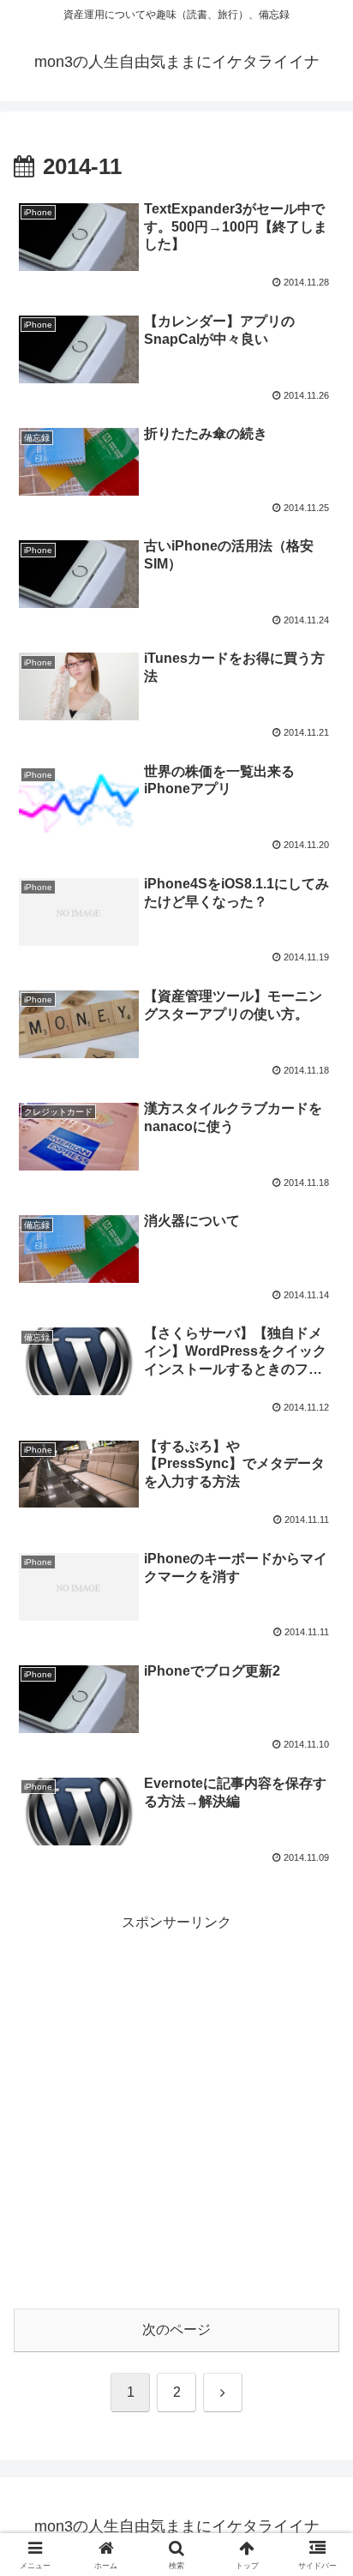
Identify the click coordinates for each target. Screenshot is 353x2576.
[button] (317, 2220)
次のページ (176, 2329)
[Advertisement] (176, 2111)
